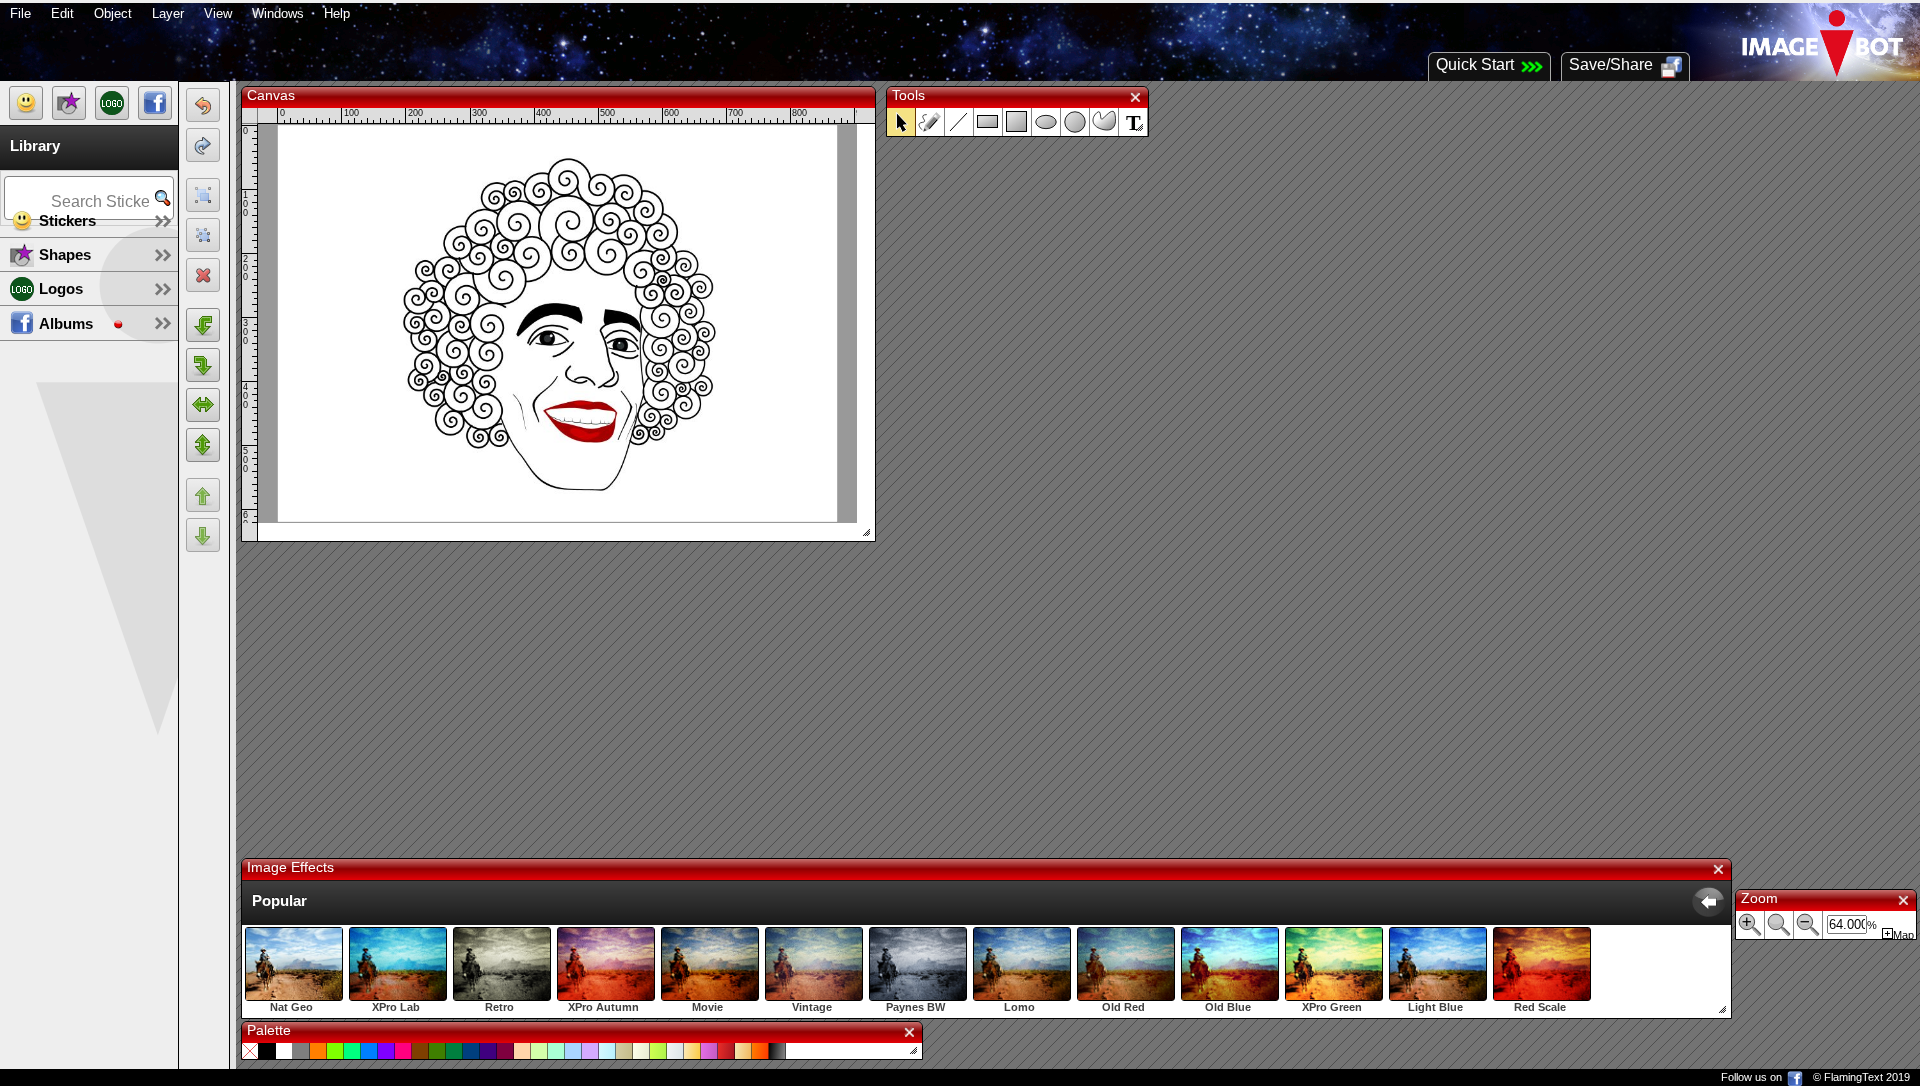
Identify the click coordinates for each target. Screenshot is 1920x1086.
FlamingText (1853, 1077)
